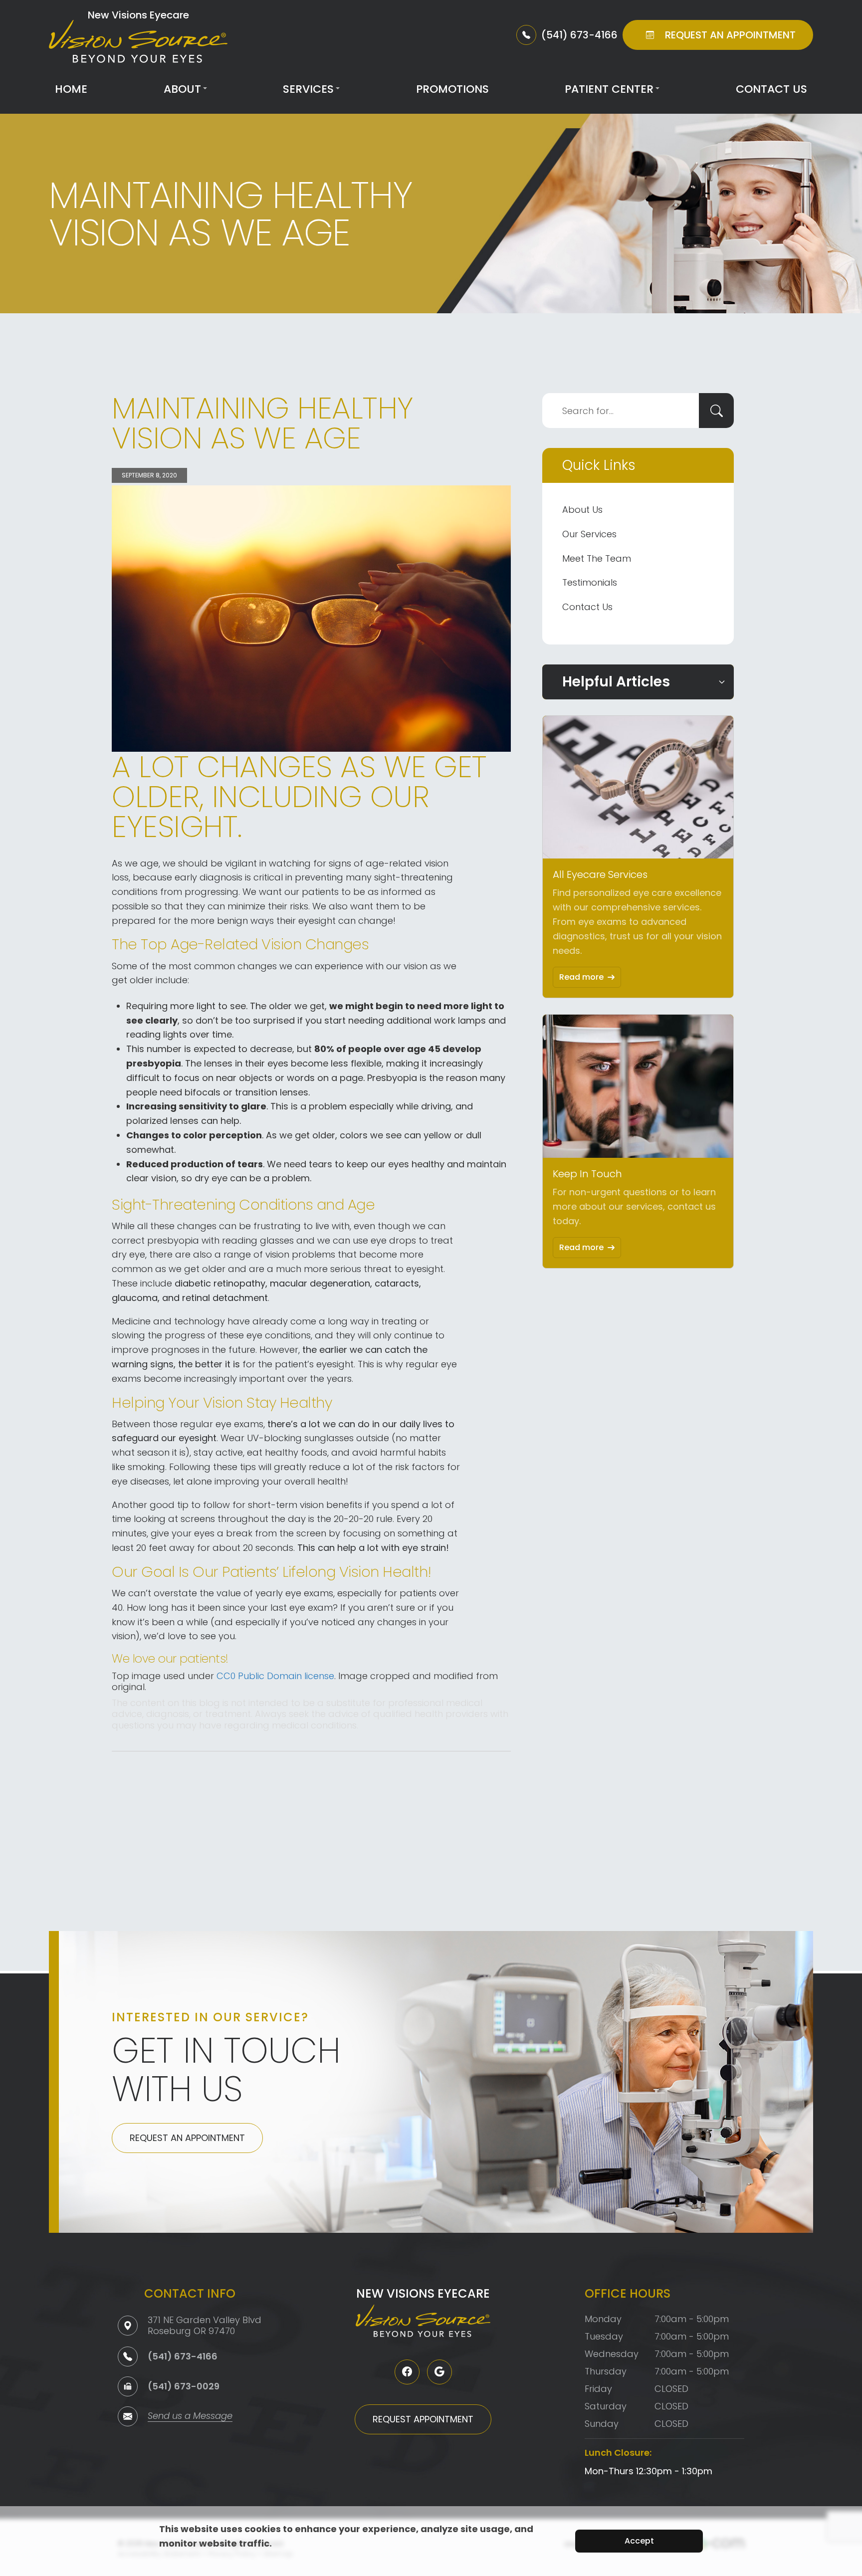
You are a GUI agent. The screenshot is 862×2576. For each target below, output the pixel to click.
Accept (639, 2541)
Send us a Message (190, 2417)
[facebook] (407, 2372)
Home (71, 89)
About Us (582, 510)
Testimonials (590, 582)
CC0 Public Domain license (275, 1676)
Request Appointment (423, 2419)
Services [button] (308, 89)
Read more (581, 977)
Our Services (589, 534)
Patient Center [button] (609, 89)
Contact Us (771, 89)
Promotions (452, 89)
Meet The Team (597, 558)
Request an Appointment (187, 2138)
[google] (439, 2372)
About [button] (182, 89)
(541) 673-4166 (183, 2356)
